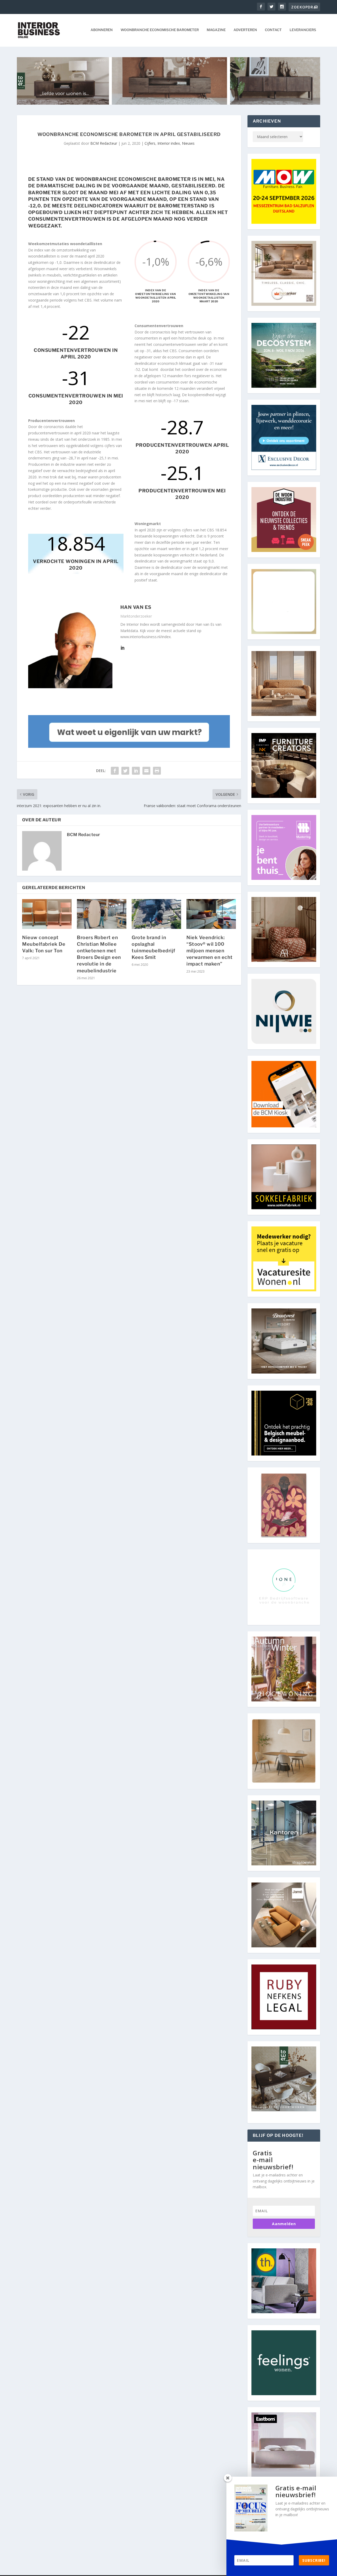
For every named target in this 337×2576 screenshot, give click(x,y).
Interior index (169, 143)
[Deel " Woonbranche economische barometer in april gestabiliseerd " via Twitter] (125, 771)
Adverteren (245, 30)
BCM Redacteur (104, 143)
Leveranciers (303, 30)
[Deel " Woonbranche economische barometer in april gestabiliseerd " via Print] (157, 771)
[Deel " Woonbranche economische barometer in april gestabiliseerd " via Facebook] (115, 771)
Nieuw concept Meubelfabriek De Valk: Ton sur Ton (44, 944)
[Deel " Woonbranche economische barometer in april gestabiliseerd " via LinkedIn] (136, 771)
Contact (273, 30)
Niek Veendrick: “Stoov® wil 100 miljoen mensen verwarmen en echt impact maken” (210, 951)
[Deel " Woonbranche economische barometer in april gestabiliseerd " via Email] (146, 771)
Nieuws (188, 143)
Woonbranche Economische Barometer (160, 30)
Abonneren (102, 30)
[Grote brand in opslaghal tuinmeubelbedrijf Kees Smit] (156, 914)
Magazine (216, 30)
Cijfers (150, 143)
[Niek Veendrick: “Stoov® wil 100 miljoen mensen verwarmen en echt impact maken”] (211, 914)
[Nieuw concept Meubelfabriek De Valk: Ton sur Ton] (47, 914)
